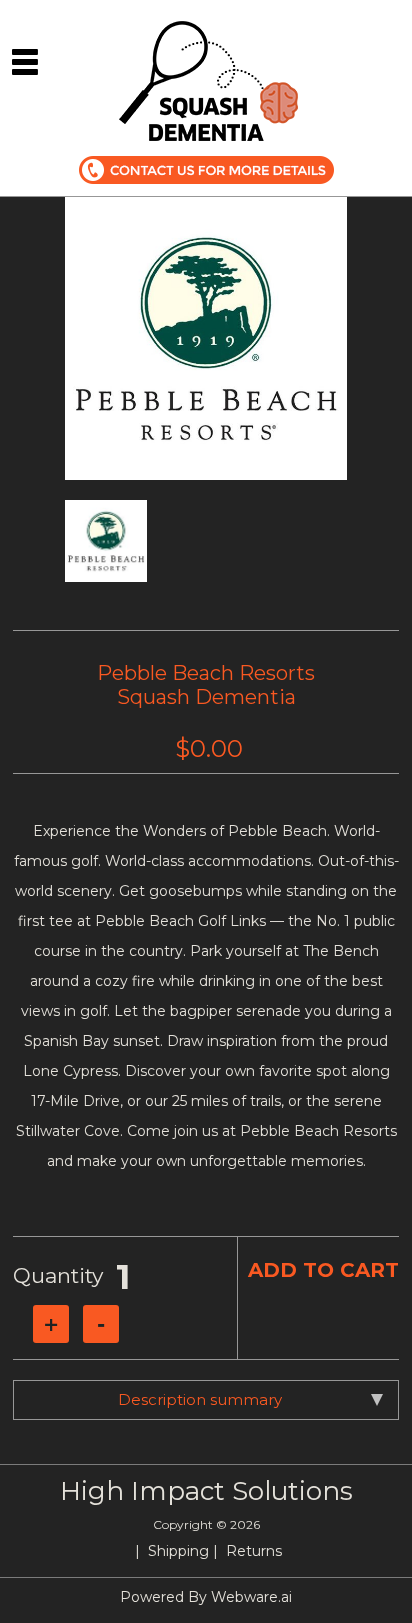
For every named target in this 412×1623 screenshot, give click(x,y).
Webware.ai (251, 1597)
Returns (254, 1551)
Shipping (178, 1551)
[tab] (206, 1400)
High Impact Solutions (206, 1491)
